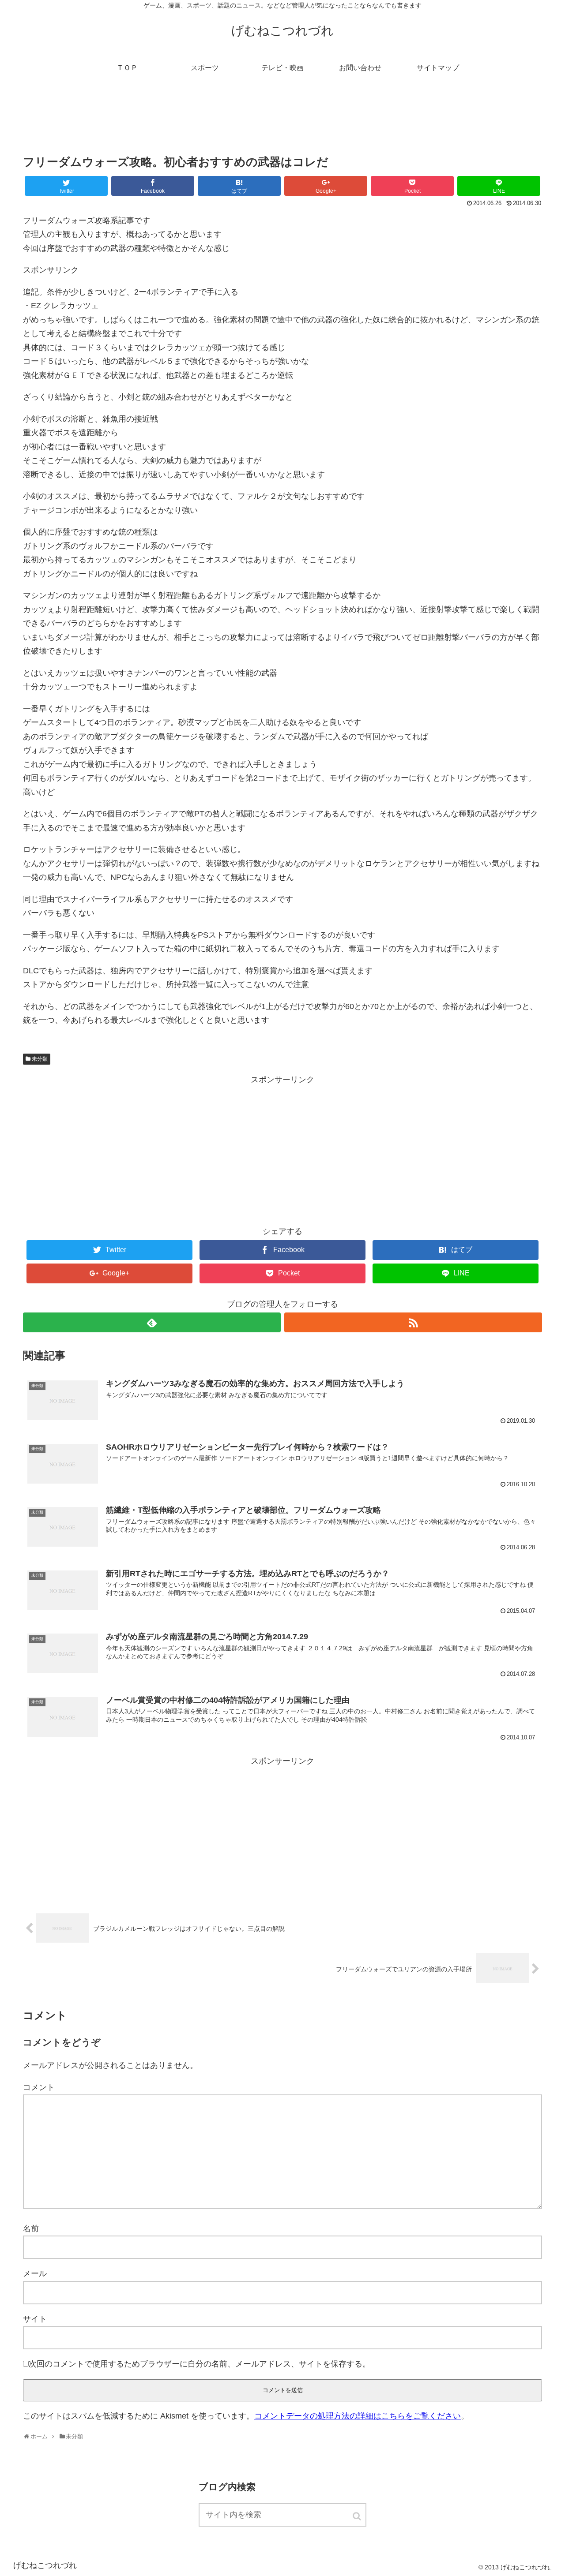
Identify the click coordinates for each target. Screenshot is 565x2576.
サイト (35, 2319)
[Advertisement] (282, 121)
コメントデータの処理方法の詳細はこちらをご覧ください (358, 2416)
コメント (39, 2087)
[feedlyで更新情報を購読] (152, 1322)
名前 (31, 2228)
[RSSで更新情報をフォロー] (413, 1322)
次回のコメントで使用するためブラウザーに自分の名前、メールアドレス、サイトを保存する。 (200, 2364)
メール (35, 2273)
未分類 (40, 1059)
